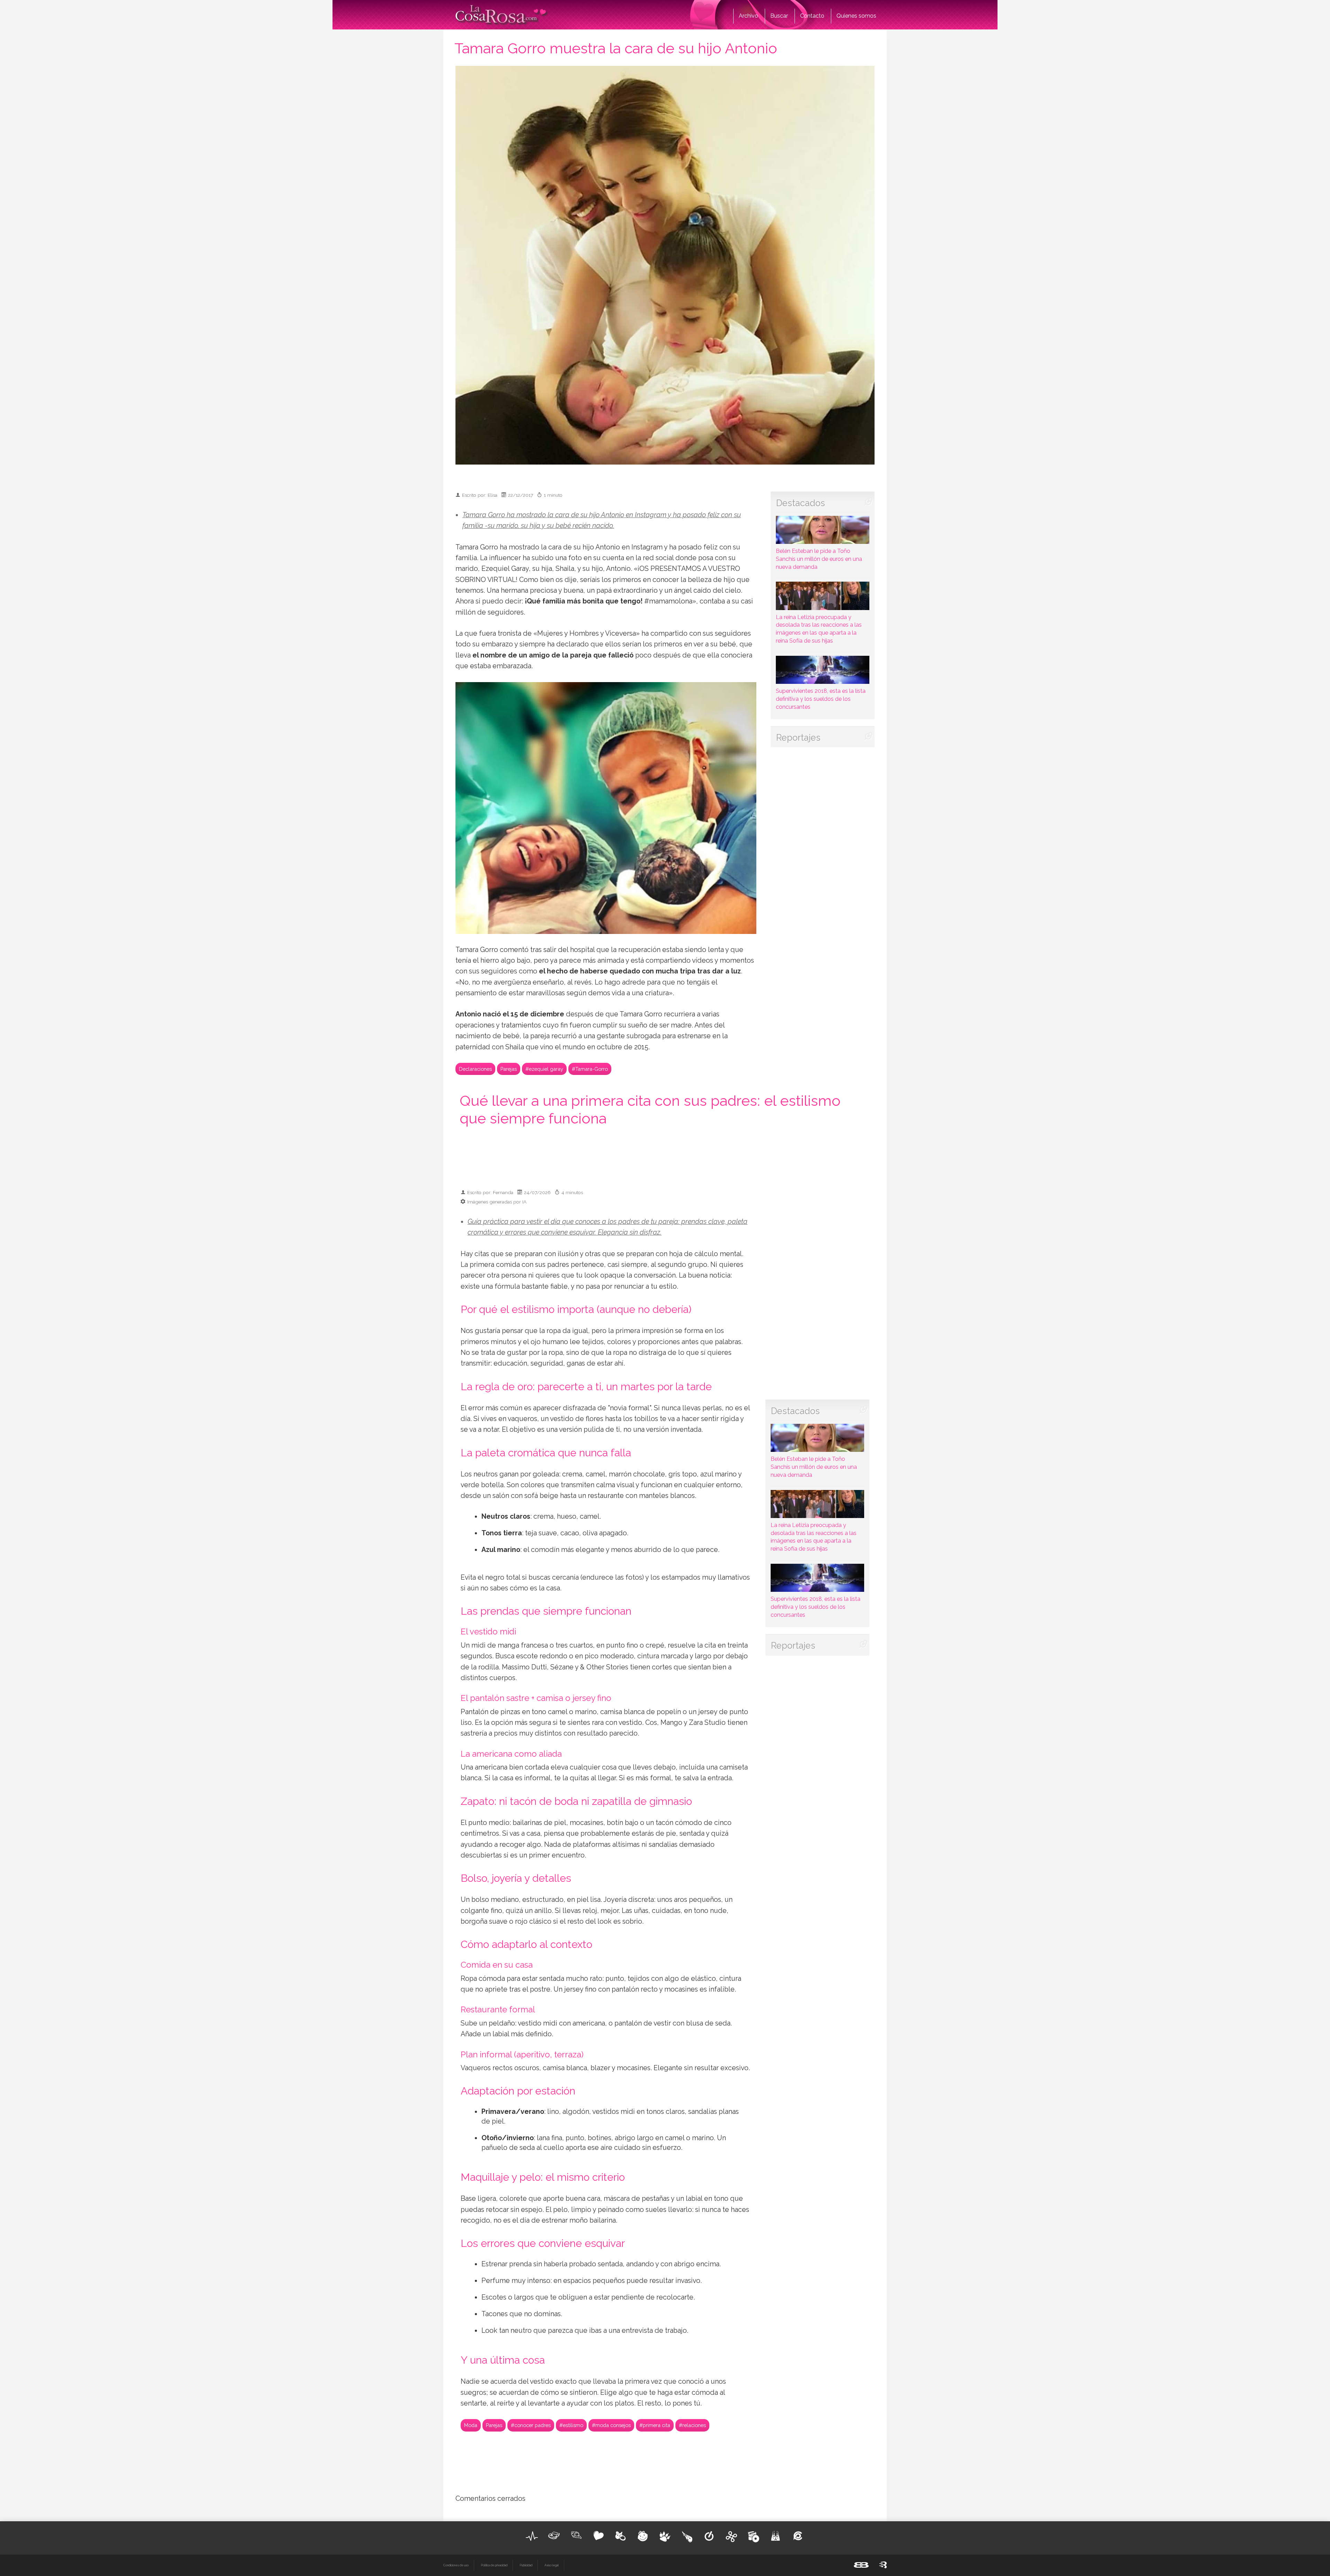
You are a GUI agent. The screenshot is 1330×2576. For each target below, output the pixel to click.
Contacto (812, 16)
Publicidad (526, 2565)
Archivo (748, 16)
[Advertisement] (665, 1157)
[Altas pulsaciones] (532, 2536)
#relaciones (692, 2425)
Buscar (779, 16)
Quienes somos (856, 16)
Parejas (509, 1069)
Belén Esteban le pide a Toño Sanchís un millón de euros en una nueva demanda (819, 559)
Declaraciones (475, 1069)
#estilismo (571, 2425)
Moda (471, 2425)
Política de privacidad (494, 2565)
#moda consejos (611, 2425)
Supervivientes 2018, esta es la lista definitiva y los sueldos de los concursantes (821, 699)
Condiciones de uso (456, 2565)
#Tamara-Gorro (590, 1069)
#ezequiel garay (544, 1069)
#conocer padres (531, 2425)
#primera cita (655, 2425)
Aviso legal (552, 2565)
